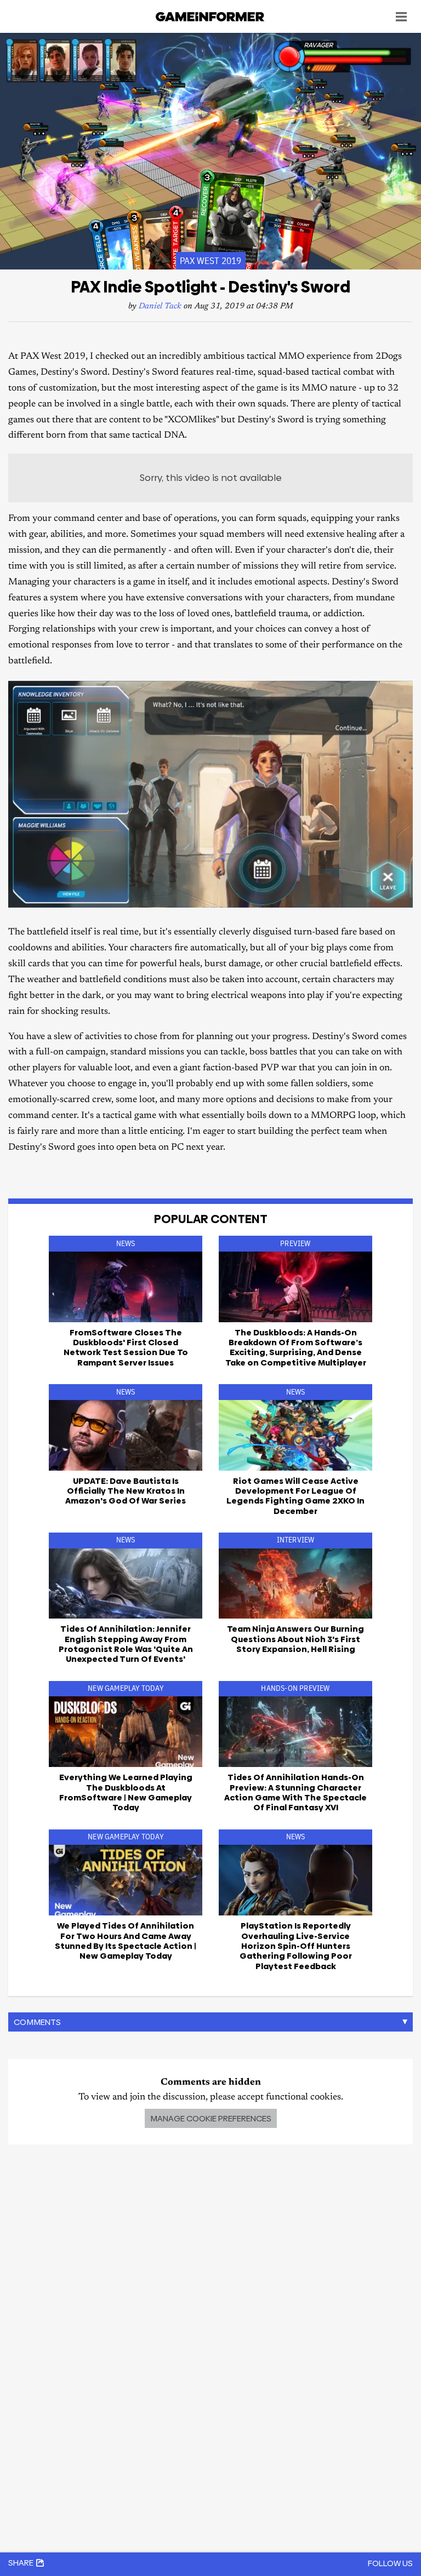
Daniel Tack (160, 306)
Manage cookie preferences (211, 2118)
